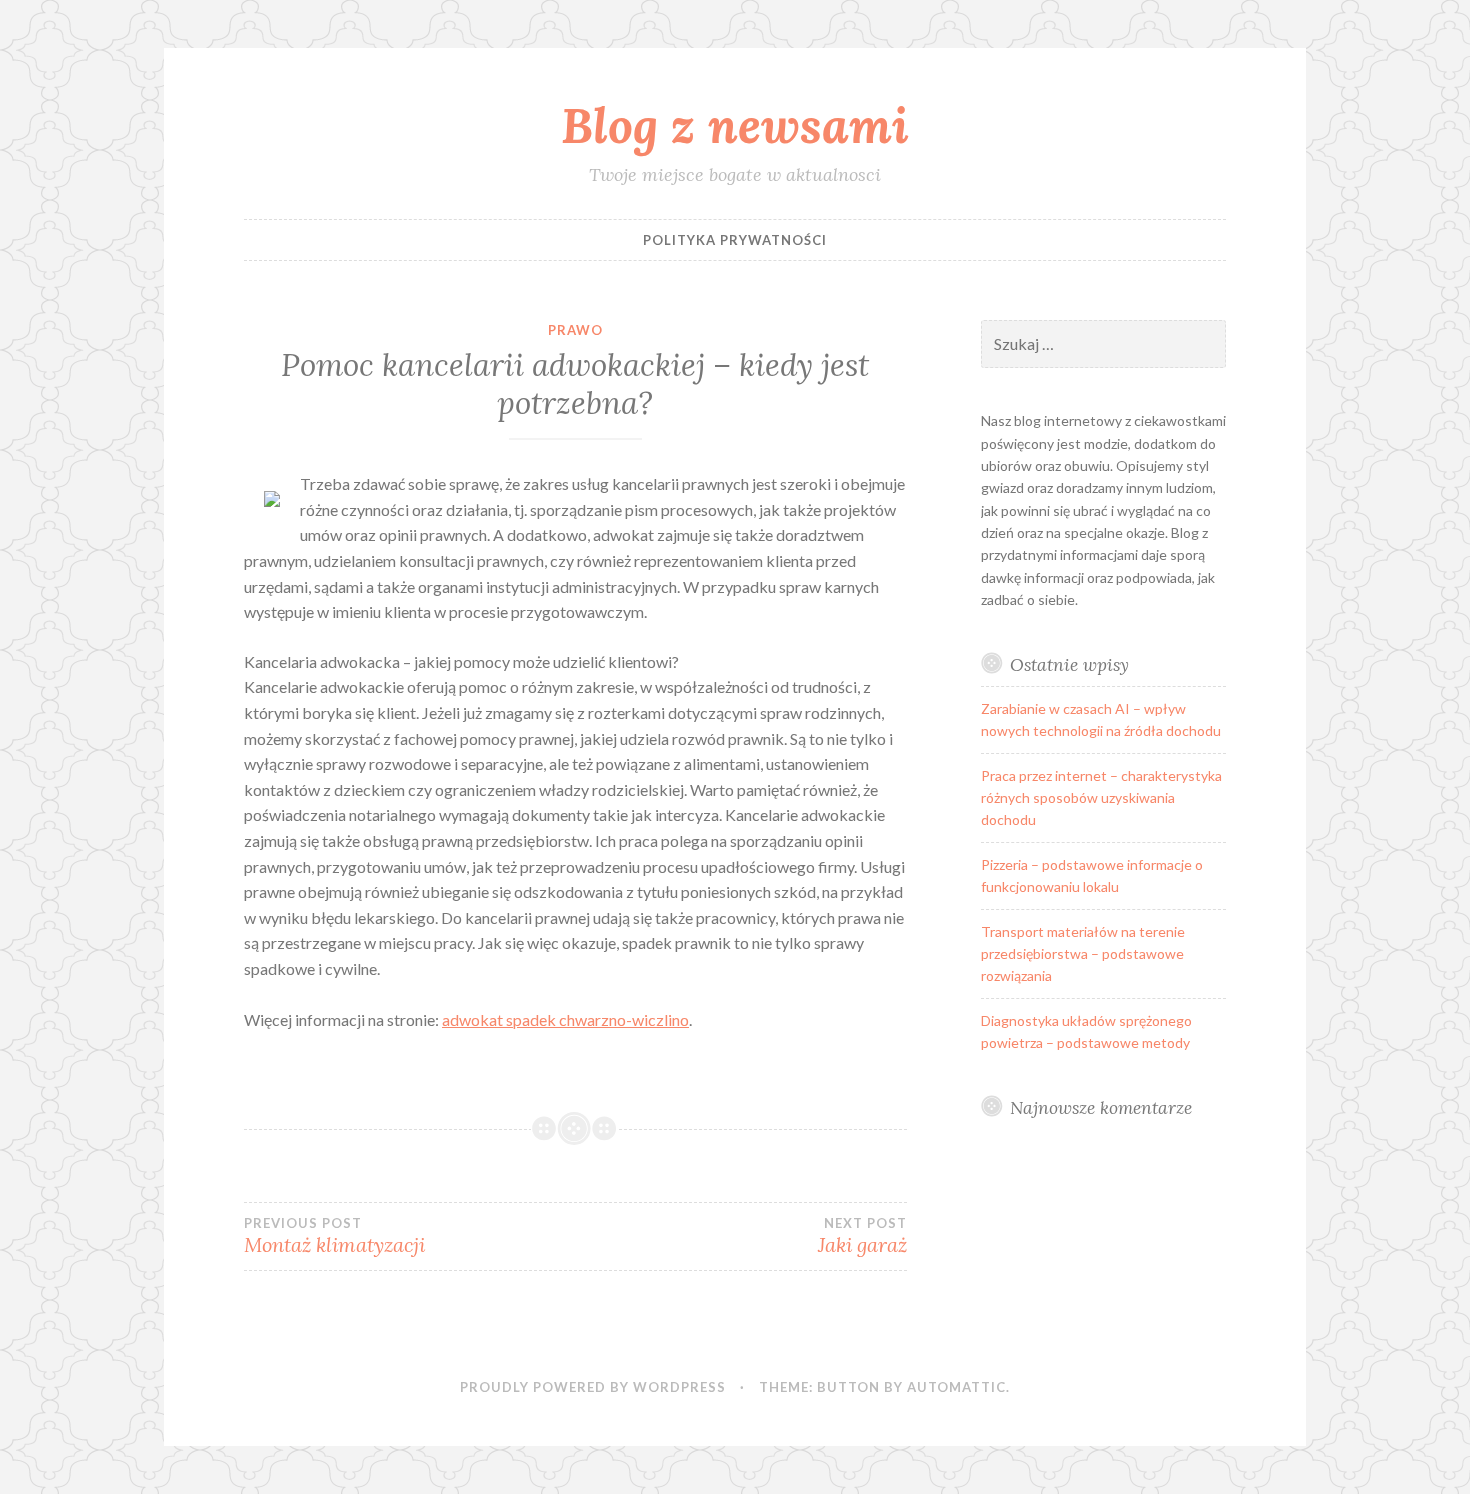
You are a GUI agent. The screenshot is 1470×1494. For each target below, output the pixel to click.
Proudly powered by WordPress (593, 1387)
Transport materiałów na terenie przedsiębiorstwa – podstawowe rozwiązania (1083, 954)
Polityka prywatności (735, 240)
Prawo (575, 330)
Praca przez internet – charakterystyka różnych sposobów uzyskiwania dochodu (1101, 798)
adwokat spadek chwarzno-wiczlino (565, 1019)
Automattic (956, 1387)
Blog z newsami (735, 125)
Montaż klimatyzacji (334, 1236)
